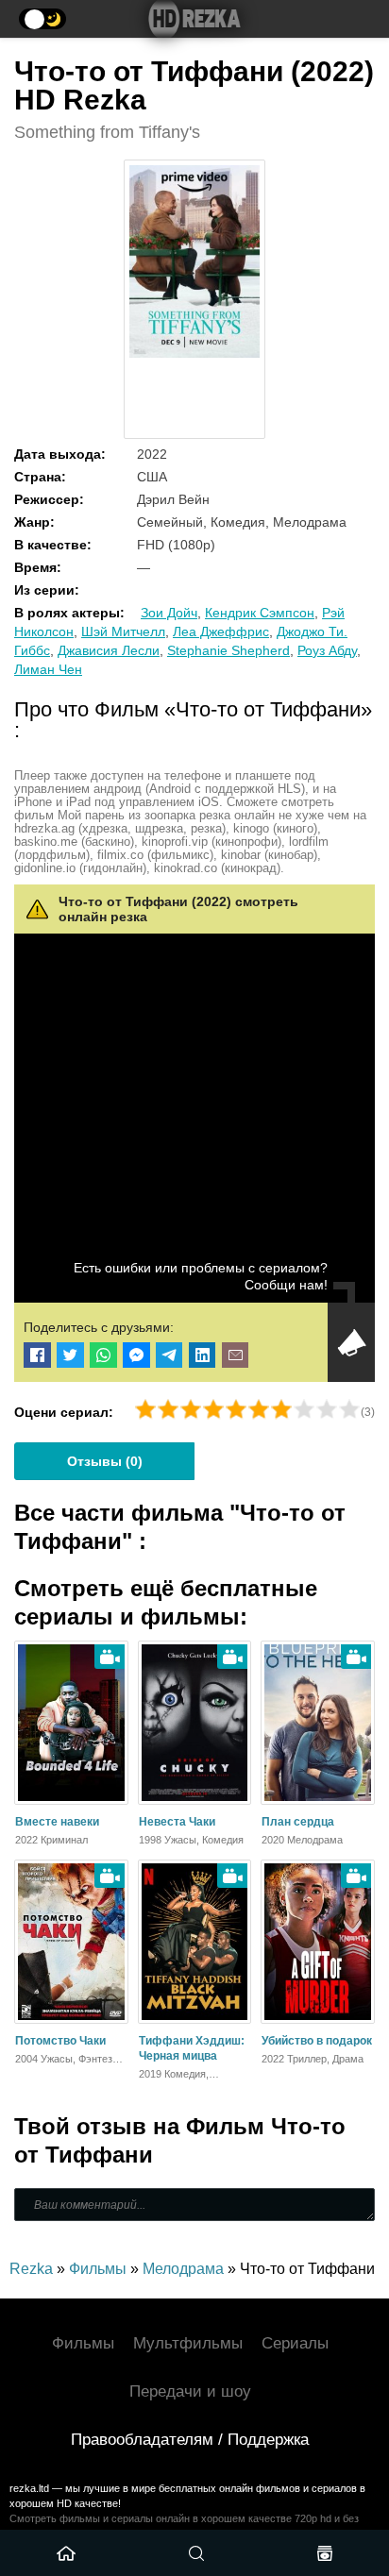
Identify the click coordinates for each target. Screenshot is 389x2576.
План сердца (298, 1822)
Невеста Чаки (177, 1822)
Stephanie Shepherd (228, 650)
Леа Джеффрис (221, 631)
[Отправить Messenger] (136, 1355)
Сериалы (295, 2343)
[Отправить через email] (236, 1355)
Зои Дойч (169, 613)
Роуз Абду (327, 650)
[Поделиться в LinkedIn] (203, 1355)
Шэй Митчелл (123, 631)
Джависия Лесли (109, 650)
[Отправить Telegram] (169, 1355)
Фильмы (83, 2343)
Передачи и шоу (190, 2391)
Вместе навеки (57, 1822)
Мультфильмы (188, 2343)
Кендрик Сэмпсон (260, 613)
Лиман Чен (48, 669)
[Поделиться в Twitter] (70, 1355)
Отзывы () (105, 1461)
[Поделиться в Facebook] (37, 1355)
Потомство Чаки (60, 2041)
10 (349, 1409)
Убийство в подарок (317, 2041)
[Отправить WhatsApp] (103, 1355)
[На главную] (194, 19)
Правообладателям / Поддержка (190, 2440)
